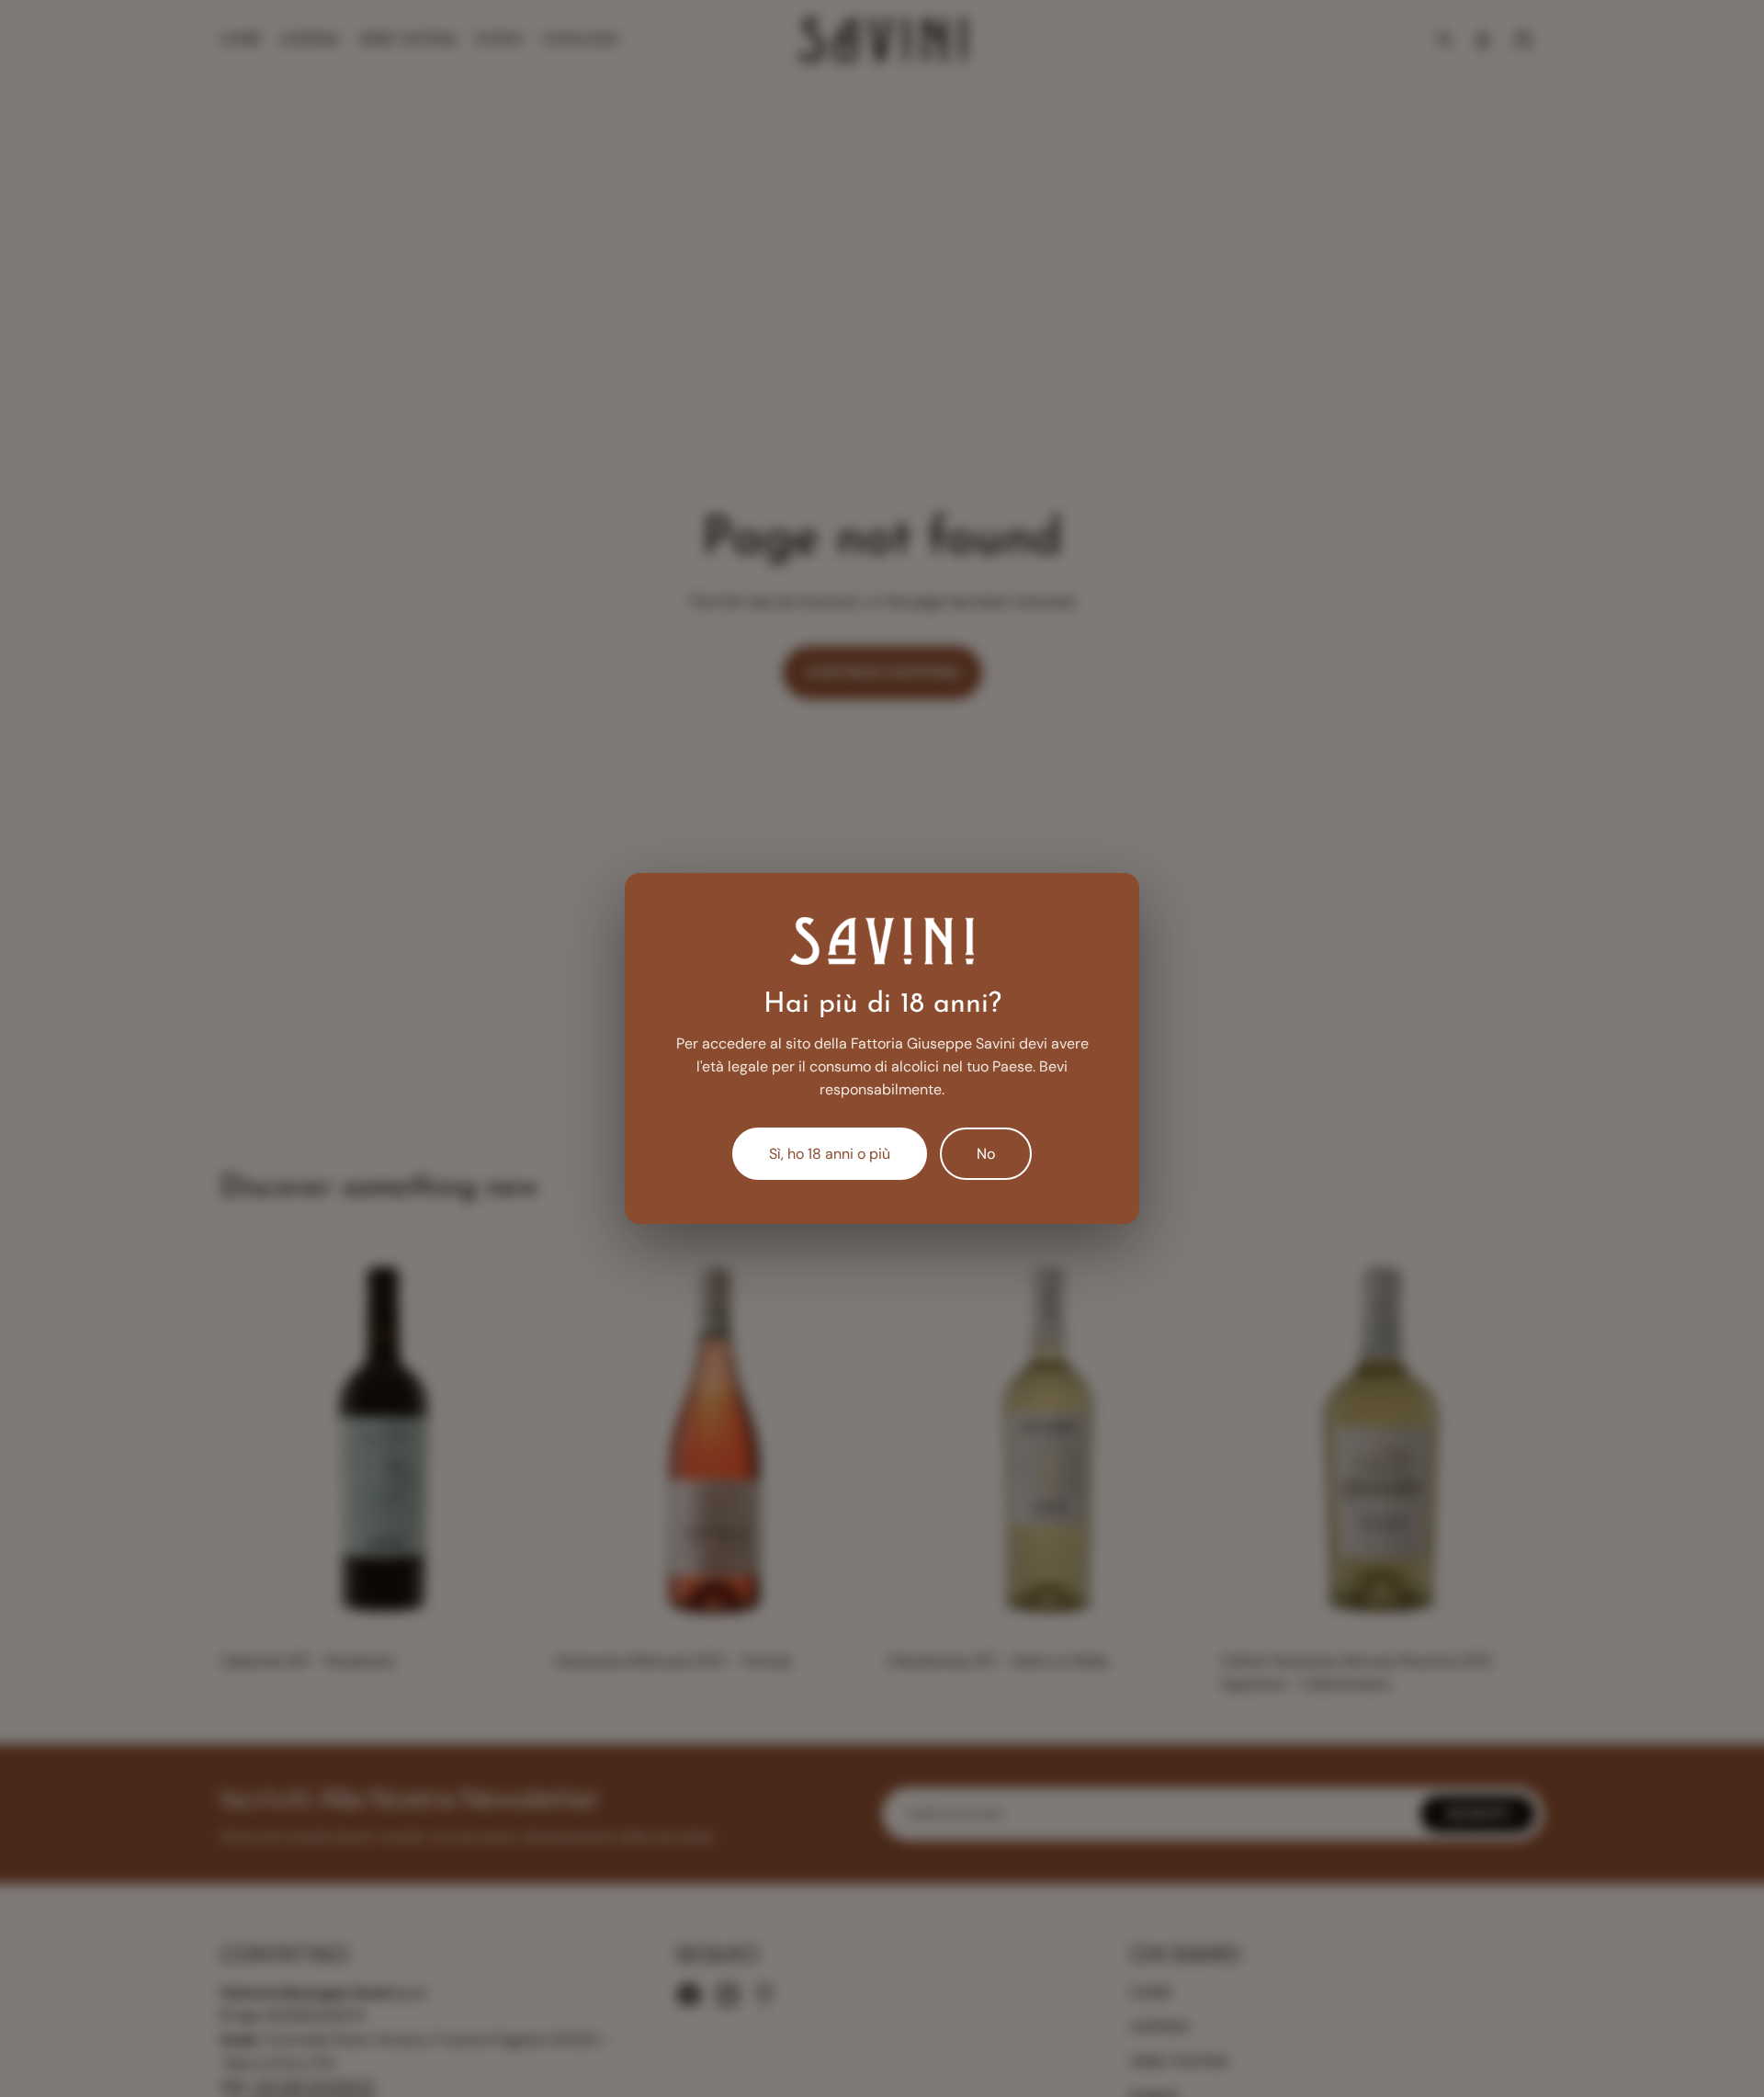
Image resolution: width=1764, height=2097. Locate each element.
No (986, 1154)
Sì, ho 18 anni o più (830, 1154)
